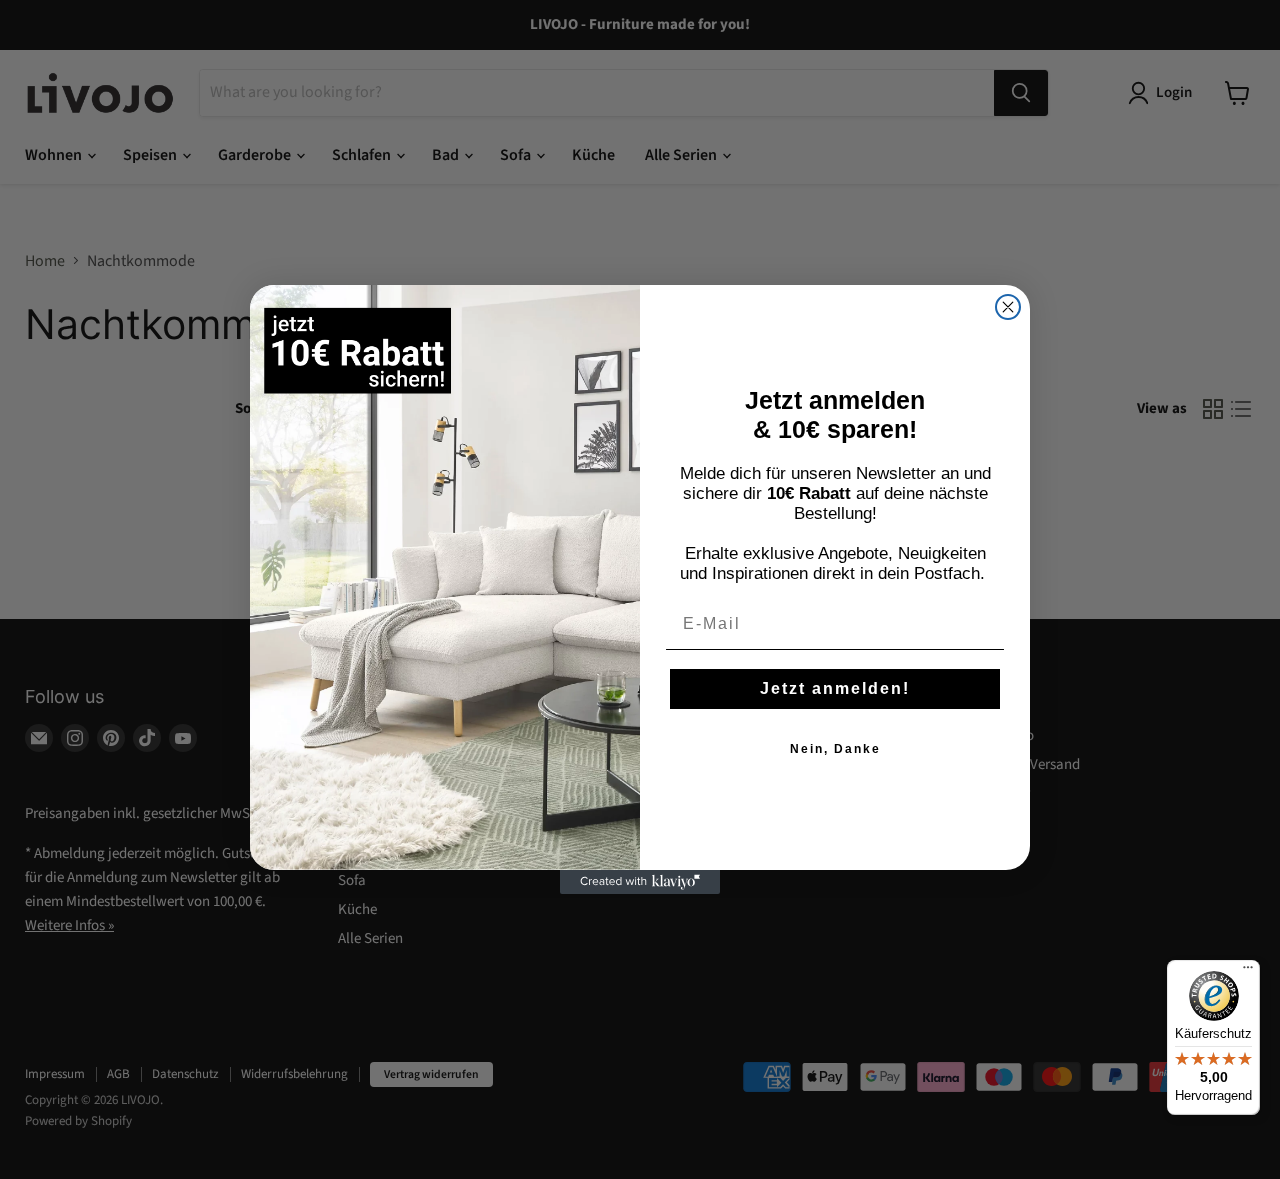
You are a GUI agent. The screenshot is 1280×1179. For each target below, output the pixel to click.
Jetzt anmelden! (835, 688)
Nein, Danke (835, 749)
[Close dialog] (1008, 307)
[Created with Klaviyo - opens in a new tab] (640, 882)
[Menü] (1248, 972)
